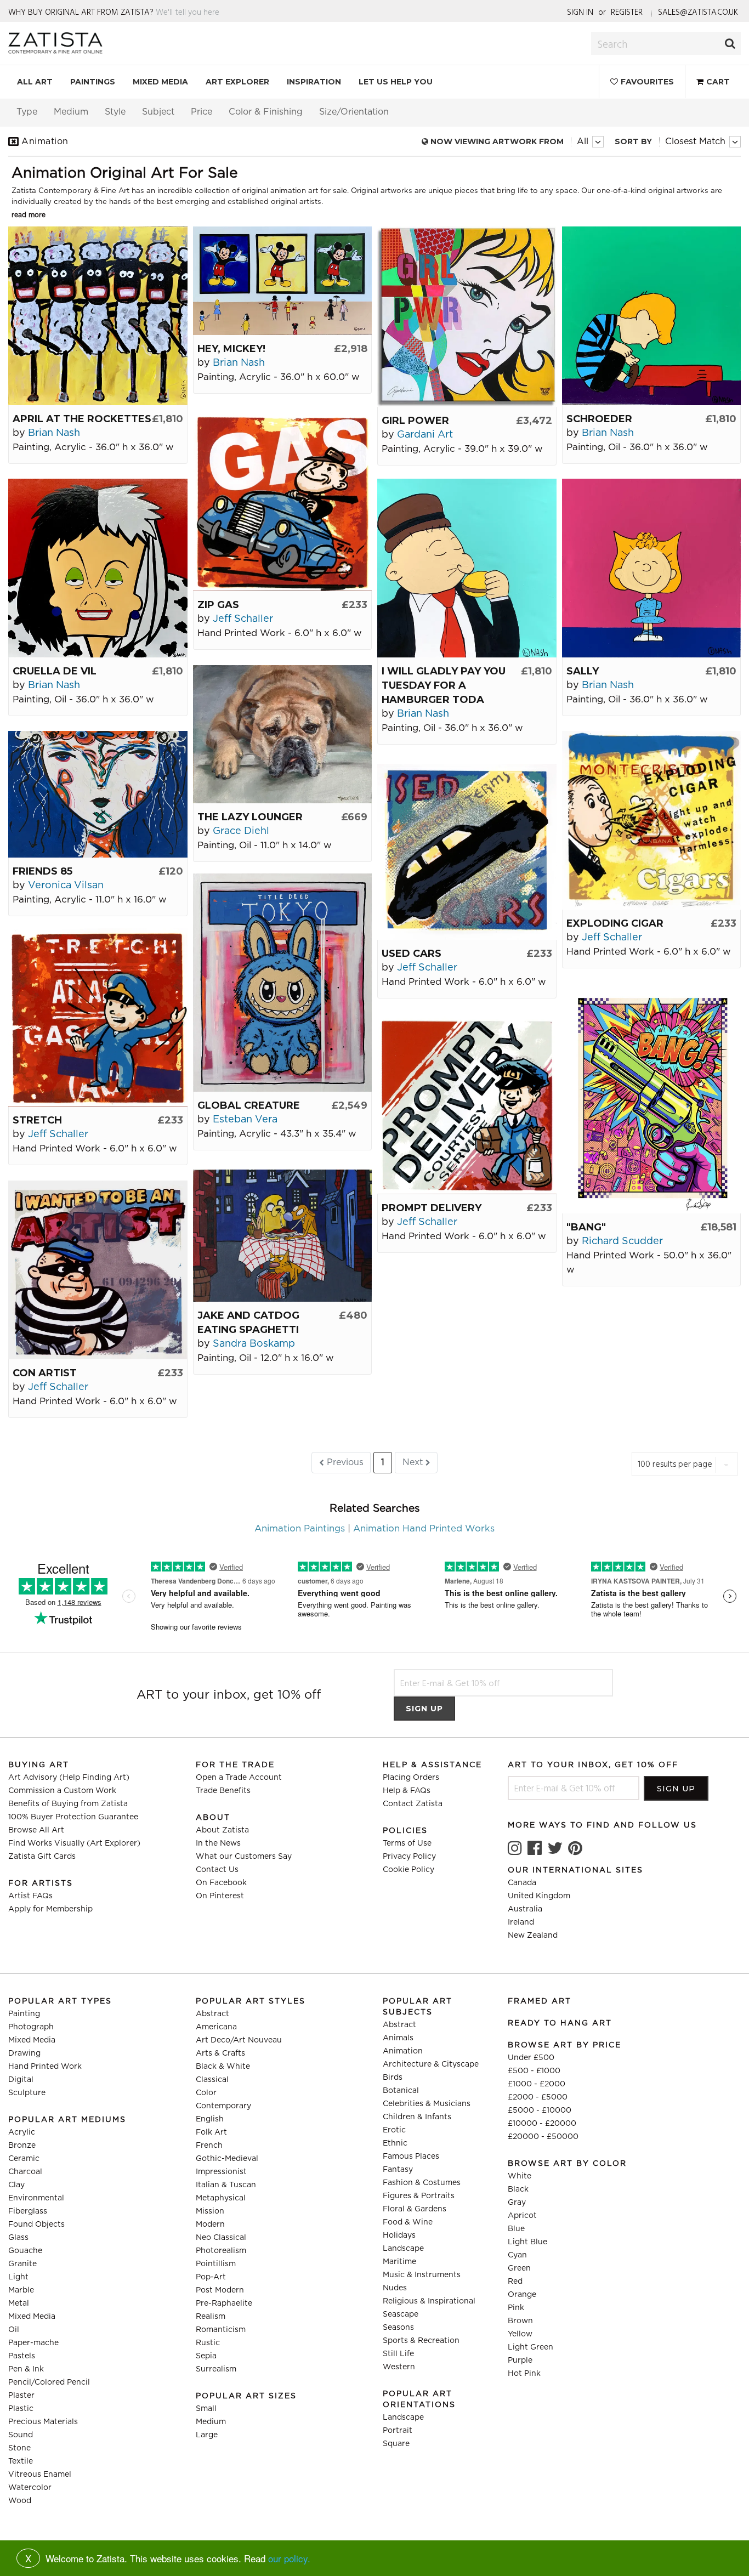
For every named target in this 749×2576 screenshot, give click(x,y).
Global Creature (249, 1105)
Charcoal (25, 2172)
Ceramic (24, 2159)
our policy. (289, 2558)
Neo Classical (221, 2238)
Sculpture (27, 2093)
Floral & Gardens (415, 2209)
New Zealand (533, 1936)
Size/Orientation (354, 112)
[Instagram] (515, 1848)
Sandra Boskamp (254, 1344)
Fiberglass (28, 2211)
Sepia (206, 2356)
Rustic (208, 2343)
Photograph (31, 2027)
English (210, 2119)
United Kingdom (539, 1896)
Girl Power (415, 421)
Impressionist (221, 2172)
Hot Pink (524, 2374)
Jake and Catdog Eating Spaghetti (248, 1323)
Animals (398, 2038)
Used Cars (412, 954)
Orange (522, 2295)
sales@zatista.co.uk (698, 12)
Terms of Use (407, 1843)
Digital (21, 2080)
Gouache (25, 2251)
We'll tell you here (188, 12)
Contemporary (223, 2106)
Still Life (398, 2354)
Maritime (399, 2262)
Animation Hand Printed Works (424, 1529)
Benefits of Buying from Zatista (68, 1804)
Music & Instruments (422, 2275)
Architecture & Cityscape (431, 2064)
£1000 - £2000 (537, 2084)
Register (627, 12)
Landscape (403, 2249)
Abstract (212, 2014)
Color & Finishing (266, 112)
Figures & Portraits (419, 2196)
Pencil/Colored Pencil (49, 2382)
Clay (16, 2185)
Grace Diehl (241, 831)
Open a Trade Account (239, 1778)
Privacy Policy (409, 1857)
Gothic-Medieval (227, 2159)
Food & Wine (408, 2222)
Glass (18, 2238)
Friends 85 (42, 871)
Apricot (522, 2216)
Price (202, 112)
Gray (517, 2203)
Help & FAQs (407, 1791)
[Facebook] (535, 1848)
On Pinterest (220, 1896)
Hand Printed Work (45, 2067)
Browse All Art (36, 1830)
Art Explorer (237, 82)
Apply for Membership (50, 1909)
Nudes (395, 2288)
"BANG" (586, 1227)
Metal (19, 2303)
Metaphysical (221, 2198)
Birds (393, 2078)
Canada (522, 1883)
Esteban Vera (245, 1120)
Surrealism (216, 2369)
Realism (211, 2317)
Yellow (520, 2334)
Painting (24, 2014)
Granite (22, 2264)
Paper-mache (33, 2343)
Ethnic (395, 2143)
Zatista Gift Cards (42, 1857)
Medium (211, 2422)
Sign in (580, 12)
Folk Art (211, 2132)
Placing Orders (411, 1778)
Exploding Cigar (615, 923)
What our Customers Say (244, 1857)
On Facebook (221, 1883)
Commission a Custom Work (62, 1791)
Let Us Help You (396, 82)
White (520, 2176)
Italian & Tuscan (226, 2185)
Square (396, 2444)
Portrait (398, 2431)
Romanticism (221, 2330)
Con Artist (45, 1373)
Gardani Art (425, 435)
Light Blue (527, 2242)
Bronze (22, 2146)
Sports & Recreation (421, 2341)
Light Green (530, 2347)
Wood (20, 2501)
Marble (21, 2290)
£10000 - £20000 (542, 2124)
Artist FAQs (30, 1896)
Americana (216, 2027)
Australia (525, 1909)
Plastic (21, 2409)
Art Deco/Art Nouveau (239, 2040)
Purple (520, 2361)
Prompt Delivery (432, 1208)
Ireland (521, 1922)
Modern (210, 2225)
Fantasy (398, 2170)
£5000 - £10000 (540, 2110)
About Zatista (222, 1830)
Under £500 (531, 2058)
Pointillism (216, 2264)
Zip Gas (218, 605)
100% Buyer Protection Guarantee (73, 1817)
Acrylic (22, 2132)
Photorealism (221, 2251)
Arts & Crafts (220, 2053)
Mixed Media (160, 82)
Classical (212, 2080)
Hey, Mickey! (231, 349)
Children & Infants (417, 2117)
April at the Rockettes (82, 419)
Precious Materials (43, 2422)
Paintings (93, 82)
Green (519, 2268)
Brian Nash (54, 433)
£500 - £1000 (534, 2071)
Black (518, 2189)
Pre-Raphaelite (224, 2303)
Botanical (401, 2091)
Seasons (398, 2328)
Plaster (21, 2396)
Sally (583, 671)
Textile (21, 2461)
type (27, 112)
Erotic (394, 2130)
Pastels (22, 2356)
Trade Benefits (223, 1791)
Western (399, 2367)
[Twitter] (555, 1848)
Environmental (36, 2198)
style (115, 112)
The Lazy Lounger (250, 817)
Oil (14, 2330)
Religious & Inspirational (429, 2301)
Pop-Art (211, 2277)
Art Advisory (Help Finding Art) (69, 1778)
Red (515, 2282)
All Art (35, 82)
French (209, 2146)
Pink (516, 2308)
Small (206, 2409)
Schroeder (599, 419)
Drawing (24, 2053)
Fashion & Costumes (422, 2183)
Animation (403, 2051)
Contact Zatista (413, 1804)
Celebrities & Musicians (427, 2104)
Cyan (517, 2255)
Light (18, 2277)
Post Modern (220, 2290)
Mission (210, 2211)
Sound (21, 2435)
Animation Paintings (300, 1529)
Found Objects (36, 2225)
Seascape (401, 2314)
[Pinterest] (575, 1848)
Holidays (399, 2235)
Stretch (37, 1120)
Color (206, 2093)
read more (29, 215)
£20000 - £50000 (543, 2137)
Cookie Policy (408, 1870)
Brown (520, 2321)
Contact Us (217, 1870)
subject (158, 112)
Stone (19, 2448)
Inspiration (314, 82)
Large (207, 2435)
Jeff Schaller (243, 619)
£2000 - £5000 (538, 2097)
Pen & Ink (26, 2369)
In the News (218, 1843)
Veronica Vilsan (66, 886)
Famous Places (411, 2157)
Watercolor (30, 2488)
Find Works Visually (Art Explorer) (74, 1843)
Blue (516, 2229)
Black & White (223, 2067)
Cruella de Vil (55, 671)
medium (71, 112)
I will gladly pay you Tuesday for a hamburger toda (444, 685)
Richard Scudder (622, 1241)
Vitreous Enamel (40, 2475)
